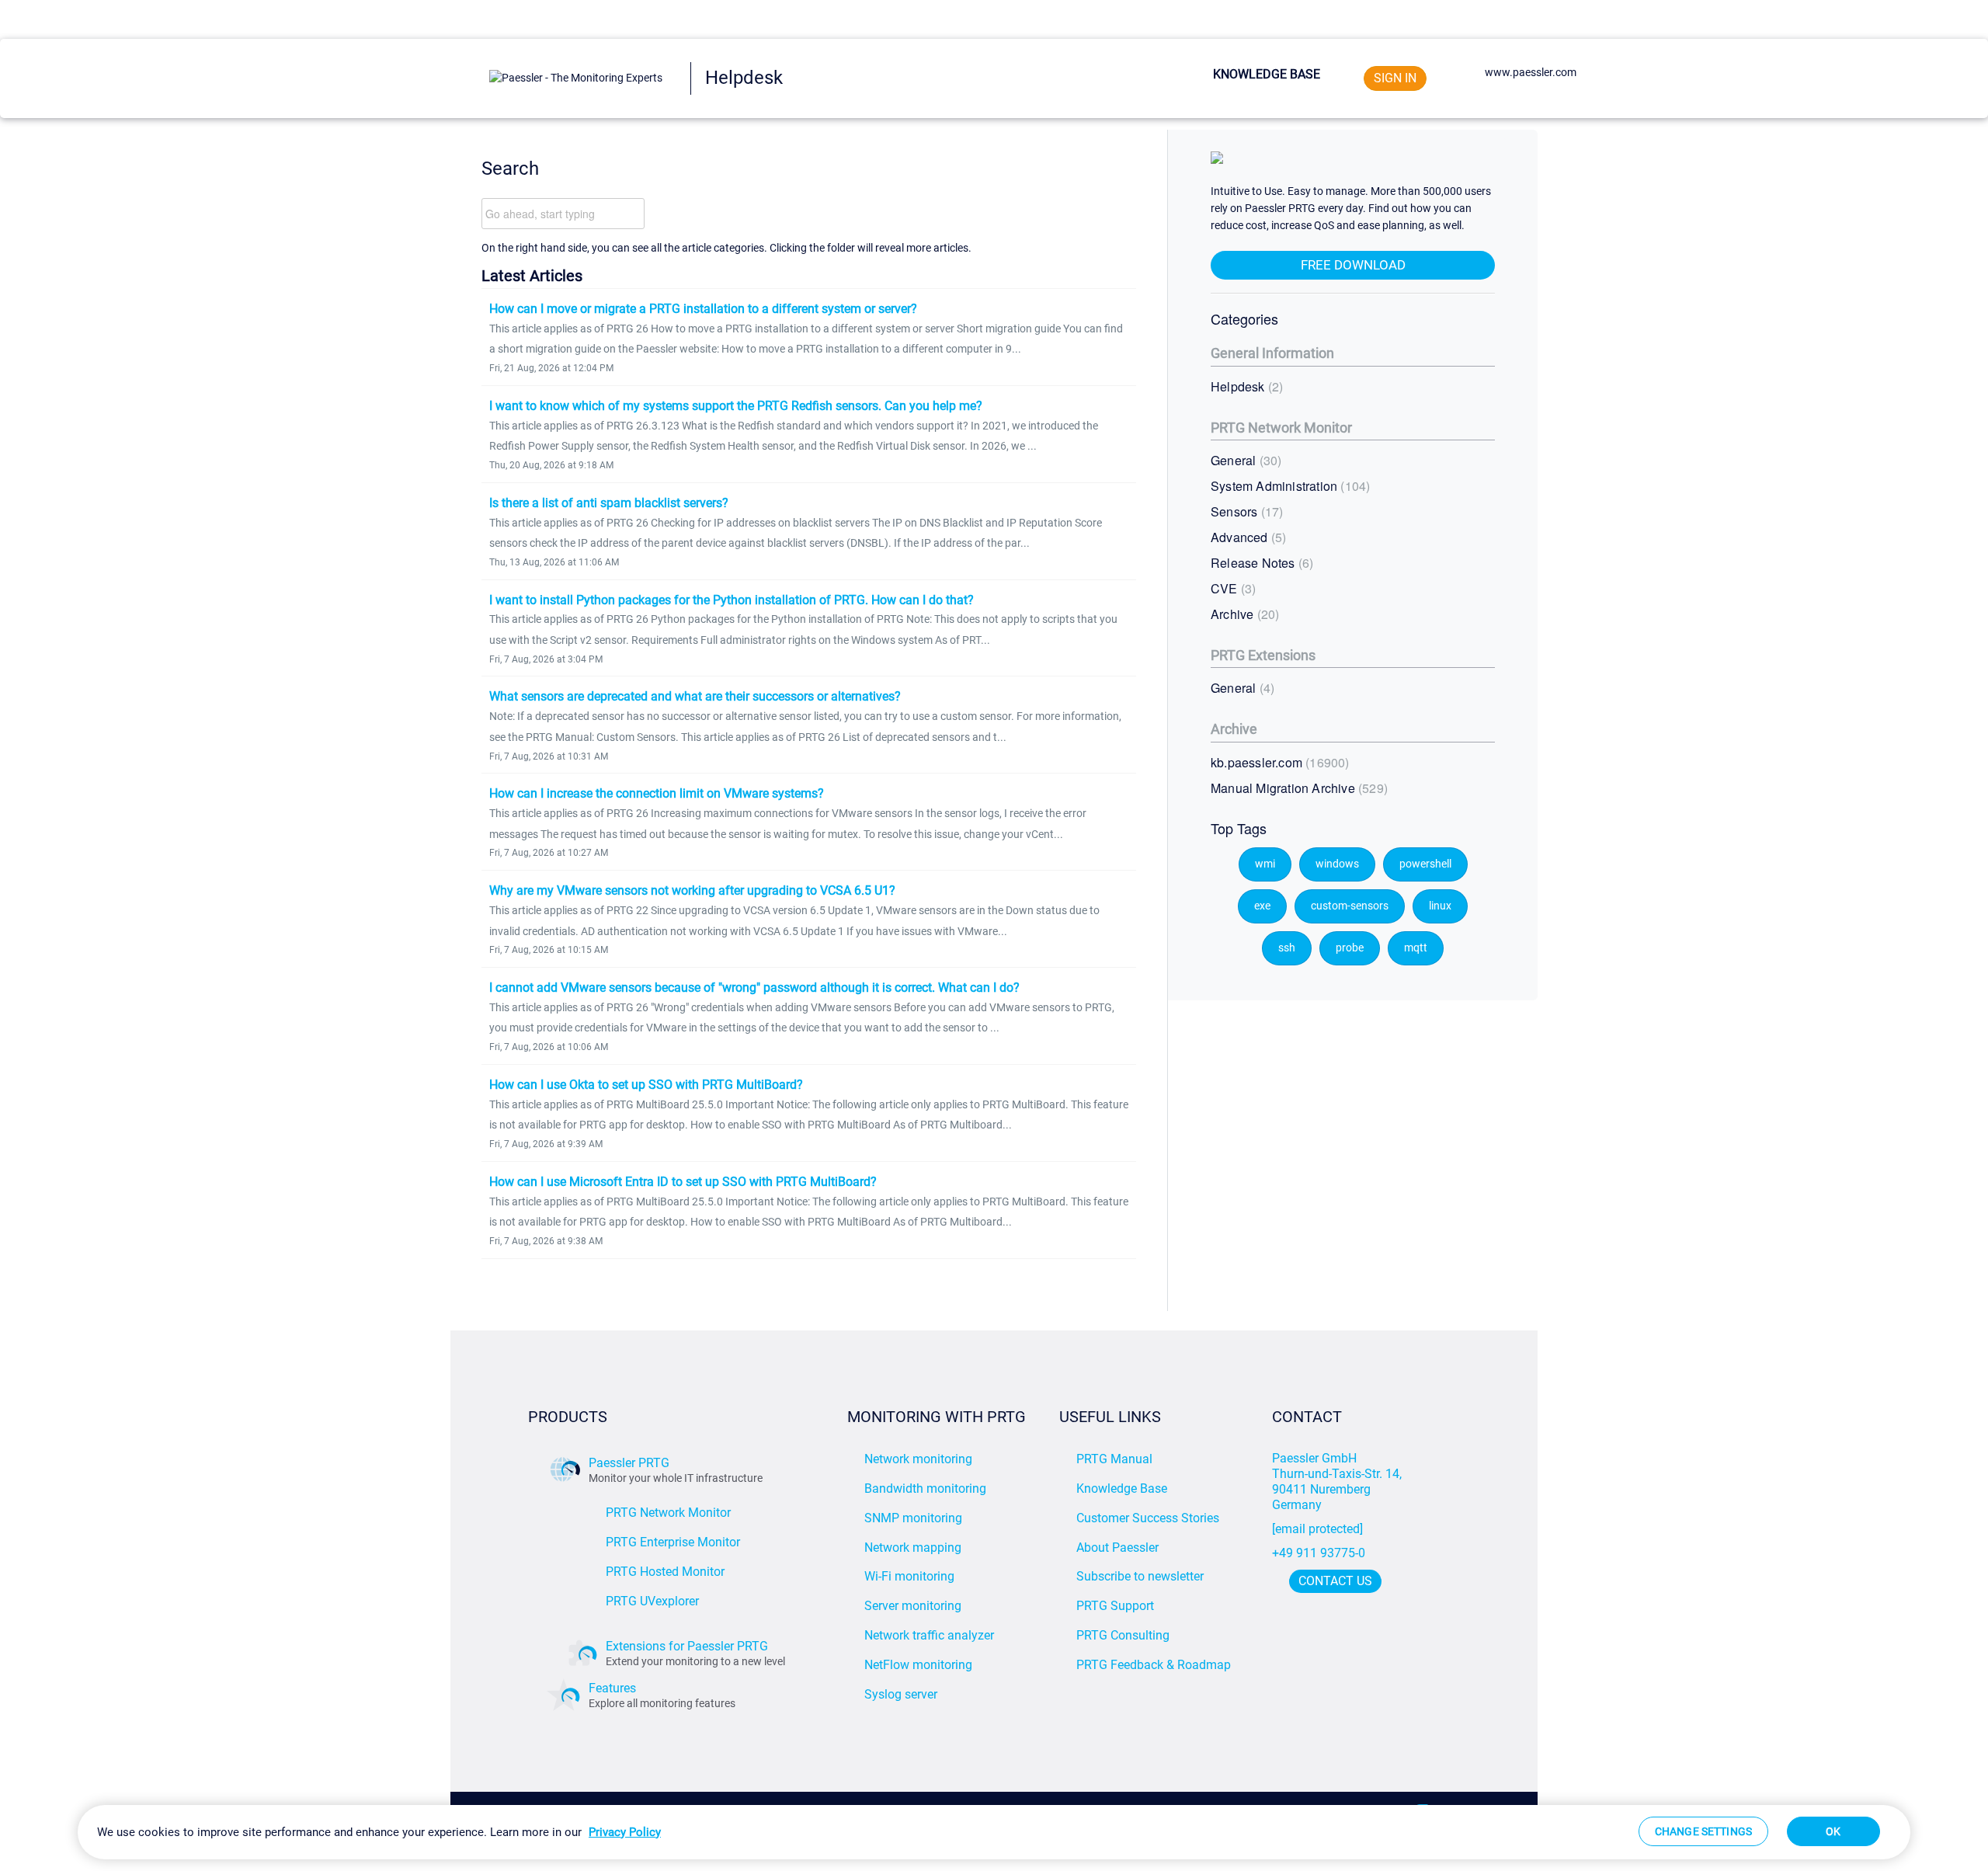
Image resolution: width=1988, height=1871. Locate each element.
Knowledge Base (1267, 74)
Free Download (1353, 265)
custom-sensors (1350, 906)
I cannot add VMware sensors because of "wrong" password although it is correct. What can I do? (754, 988)
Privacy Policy (625, 1832)
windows (1337, 864)
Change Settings (1703, 1831)
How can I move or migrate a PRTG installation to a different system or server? (703, 309)
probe (1350, 948)
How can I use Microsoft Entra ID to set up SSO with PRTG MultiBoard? (683, 1182)
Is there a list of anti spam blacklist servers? (609, 503)
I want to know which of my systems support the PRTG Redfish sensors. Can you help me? (736, 406)
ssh (1287, 948)
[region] (994, 1832)
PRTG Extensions (1263, 655)
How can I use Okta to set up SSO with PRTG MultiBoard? (646, 1085)
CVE (1231, 588)
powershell (1425, 864)
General (1244, 460)
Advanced (1246, 537)
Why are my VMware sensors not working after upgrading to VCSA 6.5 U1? (692, 890)
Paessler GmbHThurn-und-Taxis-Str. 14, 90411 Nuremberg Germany (1338, 1481)
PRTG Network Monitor (1281, 428)
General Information (1272, 353)
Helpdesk (1245, 386)
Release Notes (1260, 563)
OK (1833, 1831)
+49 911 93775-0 (1319, 1553)
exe (1262, 906)
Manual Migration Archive (1297, 788)
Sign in (1395, 78)
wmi (1265, 864)
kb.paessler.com (1278, 762)
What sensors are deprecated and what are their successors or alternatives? (695, 696)
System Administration (1288, 486)
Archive (1243, 614)
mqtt (1416, 948)
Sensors (1245, 511)
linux (1440, 906)
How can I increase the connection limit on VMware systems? (657, 793)
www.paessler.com (1531, 72)
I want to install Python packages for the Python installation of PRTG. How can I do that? (732, 600)
